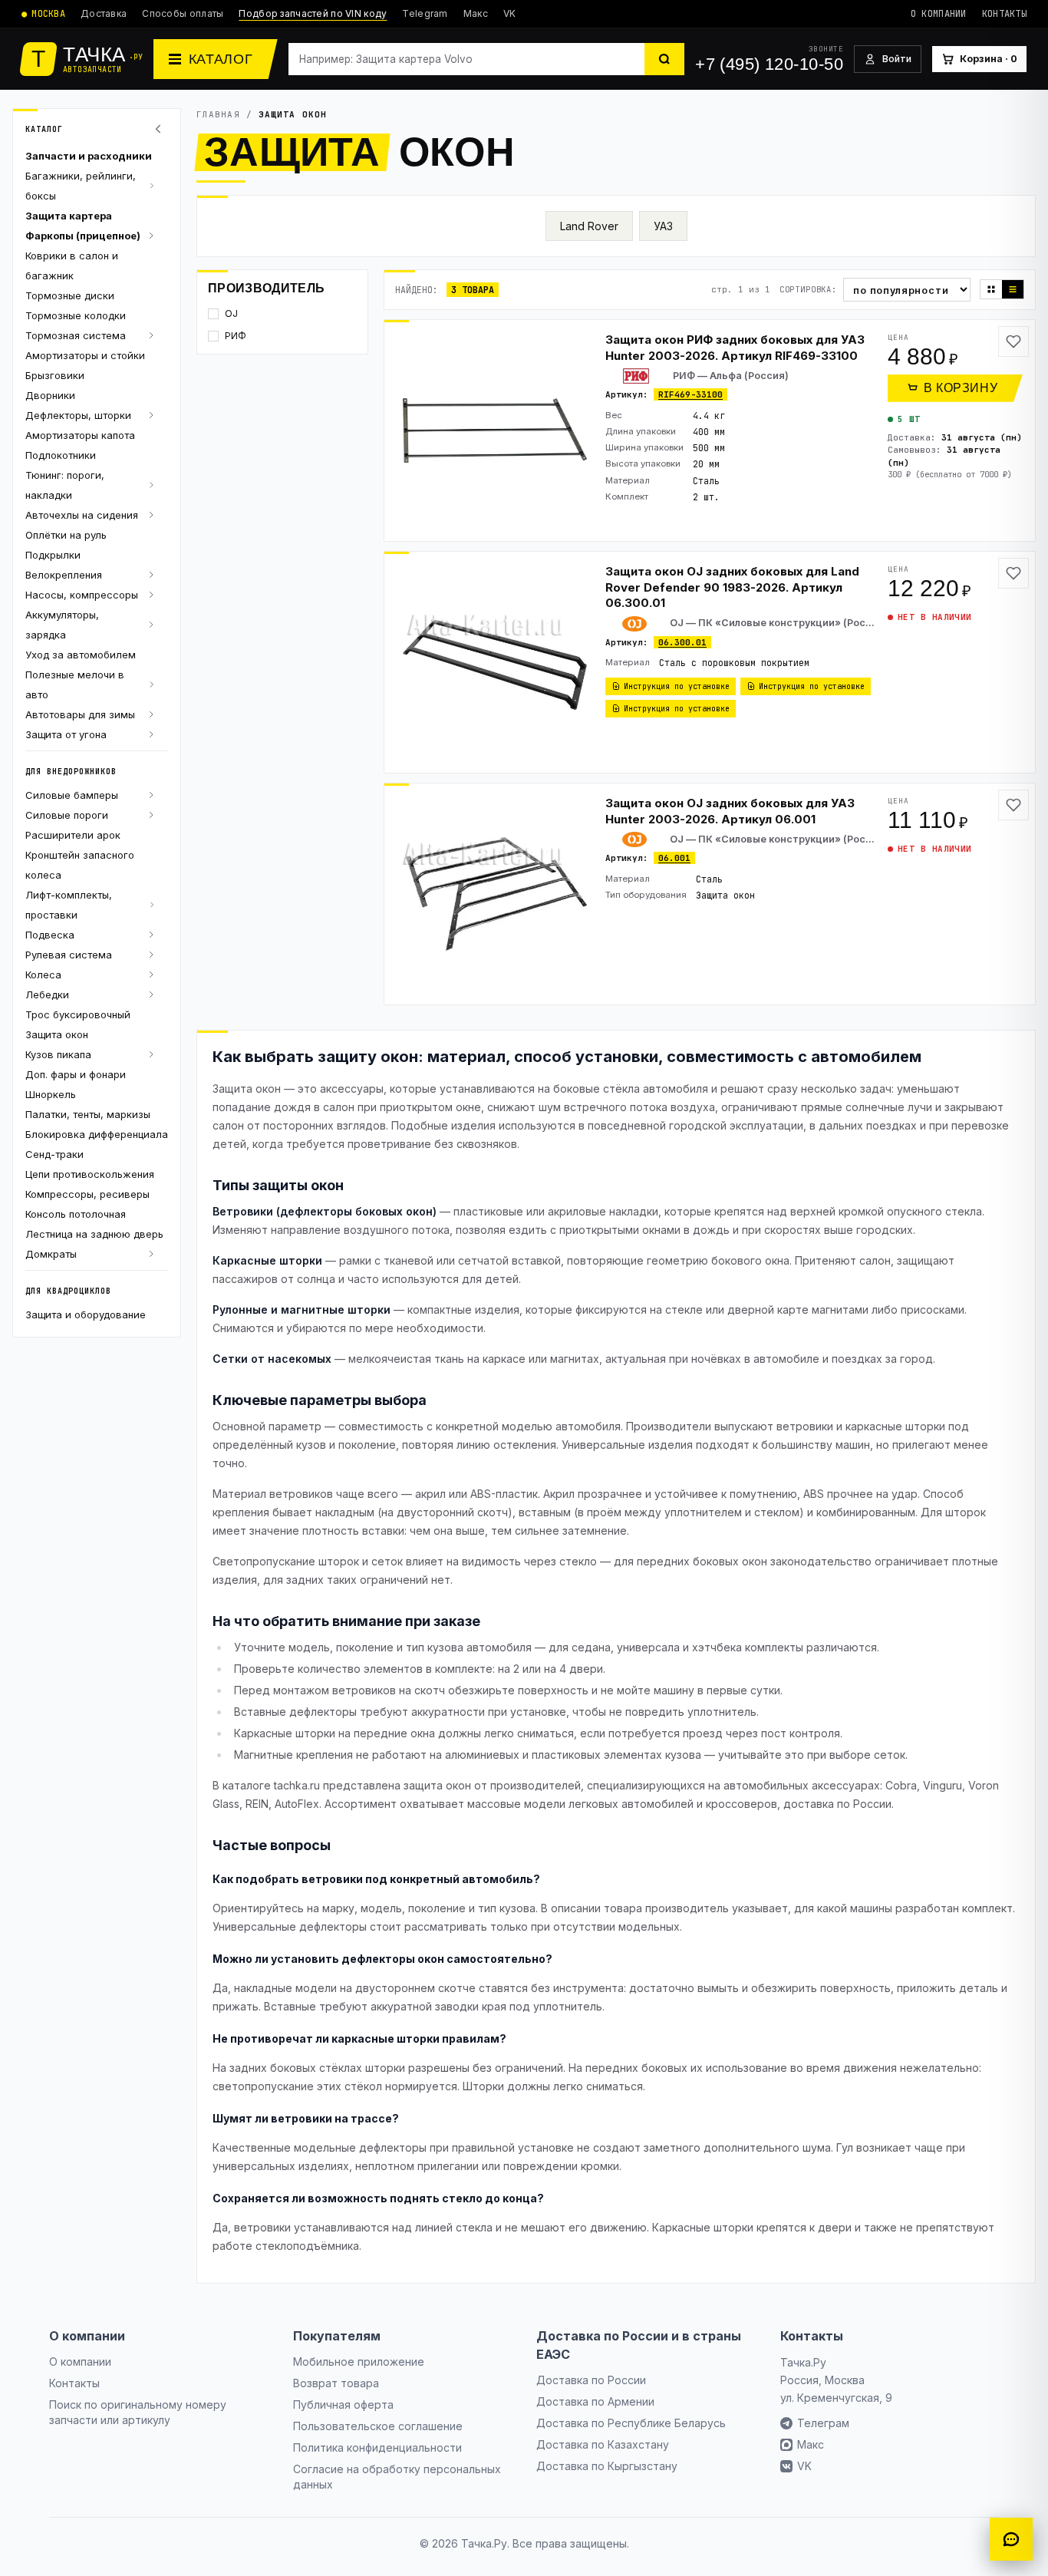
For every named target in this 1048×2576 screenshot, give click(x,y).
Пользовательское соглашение (378, 2426)
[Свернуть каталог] (160, 129)
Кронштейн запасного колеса (80, 865)
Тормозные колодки (76, 315)
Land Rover (589, 226)
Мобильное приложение (359, 2362)
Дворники (50, 395)
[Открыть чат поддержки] (1011, 2539)
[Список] (1013, 289)
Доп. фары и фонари (76, 1074)
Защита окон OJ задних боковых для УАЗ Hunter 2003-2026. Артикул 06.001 (730, 811)
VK (510, 13)
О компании (939, 14)
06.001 (674, 858)
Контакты (1004, 14)
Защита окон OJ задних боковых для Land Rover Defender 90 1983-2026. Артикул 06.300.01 (732, 587)
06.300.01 (682, 642)
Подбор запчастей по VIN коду (313, 13)
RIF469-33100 (690, 394)
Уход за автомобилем (81, 655)
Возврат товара (336, 2383)
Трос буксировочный (78, 1014)
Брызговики (55, 375)
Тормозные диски (70, 295)
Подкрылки (53, 555)
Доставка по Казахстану (603, 2444)
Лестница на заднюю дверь (94, 1234)
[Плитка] (991, 289)
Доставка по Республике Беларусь (631, 2423)
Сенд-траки (54, 1154)
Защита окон (57, 1034)
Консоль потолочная (76, 1214)
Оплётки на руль (66, 535)
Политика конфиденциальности (377, 2447)
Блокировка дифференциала (97, 1134)
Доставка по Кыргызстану (607, 2466)
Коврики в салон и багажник (72, 266)
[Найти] (664, 59)
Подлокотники (61, 455)
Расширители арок (73, 835)
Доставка (104, 13)
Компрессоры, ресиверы (87, 1194)
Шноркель (51, 1094)
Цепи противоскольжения (90, 1174)
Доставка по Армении (595, 2401)
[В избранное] (1013, 341)
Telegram (425, 13)
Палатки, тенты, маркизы (88, 1114)
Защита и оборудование (86, 1314)
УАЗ (663, 226)
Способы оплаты (183, 13)
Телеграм (823, 2423)
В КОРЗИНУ (961, 388)
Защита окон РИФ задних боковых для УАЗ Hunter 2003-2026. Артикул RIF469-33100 (735, 348)
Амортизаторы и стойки (85, 355)
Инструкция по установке (677, 686)
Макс (476, 13)
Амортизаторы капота (80, 435)
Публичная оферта (343, 2404)
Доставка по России (591, 2380)
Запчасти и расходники (89, 156)
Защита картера (69, 216)
